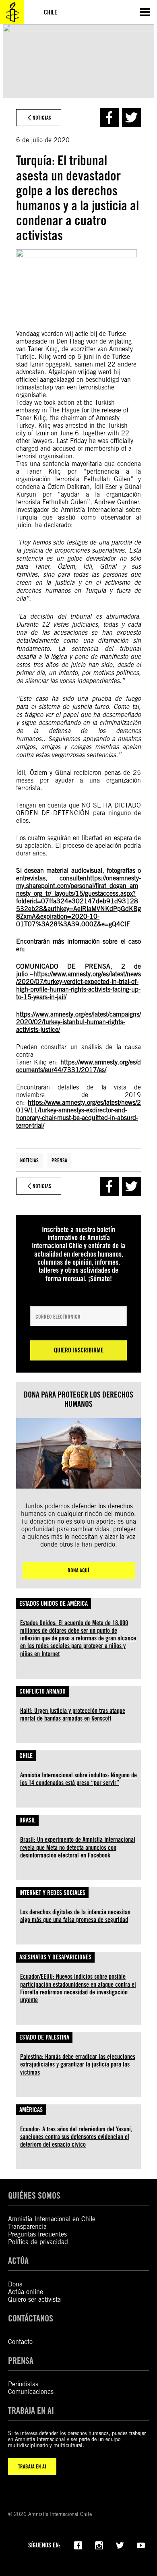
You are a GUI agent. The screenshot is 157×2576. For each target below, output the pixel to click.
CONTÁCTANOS (31, 2318)
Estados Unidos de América (54, 1604)
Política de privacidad (38, 2242)
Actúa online (26, 2292)
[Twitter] (120, 2545)
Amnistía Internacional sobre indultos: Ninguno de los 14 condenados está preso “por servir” (78, 1779)
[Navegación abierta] (145, 12)
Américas (31, 2110)
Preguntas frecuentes (37, 2234)
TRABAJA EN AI (32, 2466)
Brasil (27, 1820)
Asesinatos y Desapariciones (55, 1957)
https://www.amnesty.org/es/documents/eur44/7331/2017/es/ (78, 1066)
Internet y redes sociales (52, 1893)
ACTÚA (18, 2260)
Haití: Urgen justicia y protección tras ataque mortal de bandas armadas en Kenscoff (73, 1715)
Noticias (29, 1160)
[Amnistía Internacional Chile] (12, 12)
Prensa (59, 1160)
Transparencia (27, 2227)
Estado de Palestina (44, 2037)
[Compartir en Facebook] (109, 117)
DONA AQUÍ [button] (78, 1570)
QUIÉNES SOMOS (34, 2195)
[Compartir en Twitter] (131, 117)
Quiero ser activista (34, 2300)
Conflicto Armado (42, 1691)
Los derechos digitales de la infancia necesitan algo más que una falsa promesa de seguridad (75, 1916)
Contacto (20, 2342)
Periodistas (23, 2384)
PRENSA (21, 2360)
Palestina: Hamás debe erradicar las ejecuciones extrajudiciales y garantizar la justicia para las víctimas (78, 2064)
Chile (26, 1756)
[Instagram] (99, 2545)
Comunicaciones (31, 2392)
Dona (15, 2284)
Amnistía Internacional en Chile (52, 2219)
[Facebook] (78, 2545)
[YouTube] (141, 2545)
